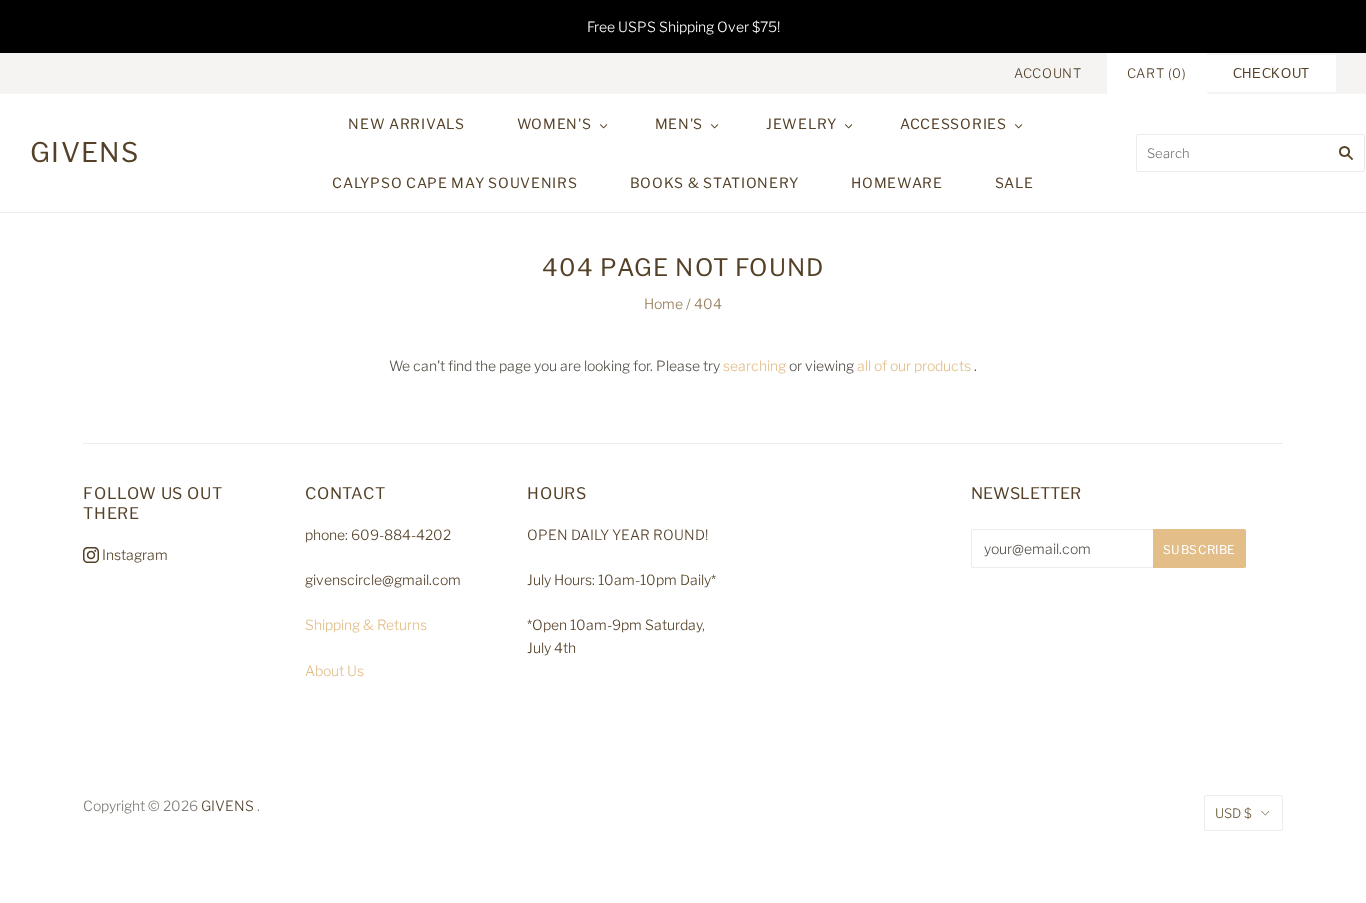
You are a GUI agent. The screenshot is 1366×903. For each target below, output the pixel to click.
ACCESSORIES (953, 123)
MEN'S (679, 123)
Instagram (133, 554)
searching (754, 365)
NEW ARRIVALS (406, 123)
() (1157, 73)
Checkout (1271, 73)
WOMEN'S (554, 123)
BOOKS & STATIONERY (715, 182)
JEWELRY (801, 123)
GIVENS (227, 805)
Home (663, 303)
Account (1048, 73)
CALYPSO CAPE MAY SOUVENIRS (454, 182)
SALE (1014, 182)
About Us (334, 670)
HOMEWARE (897, 182)
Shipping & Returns (366, 624)
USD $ (1233, 813)
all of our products (914, 365)
